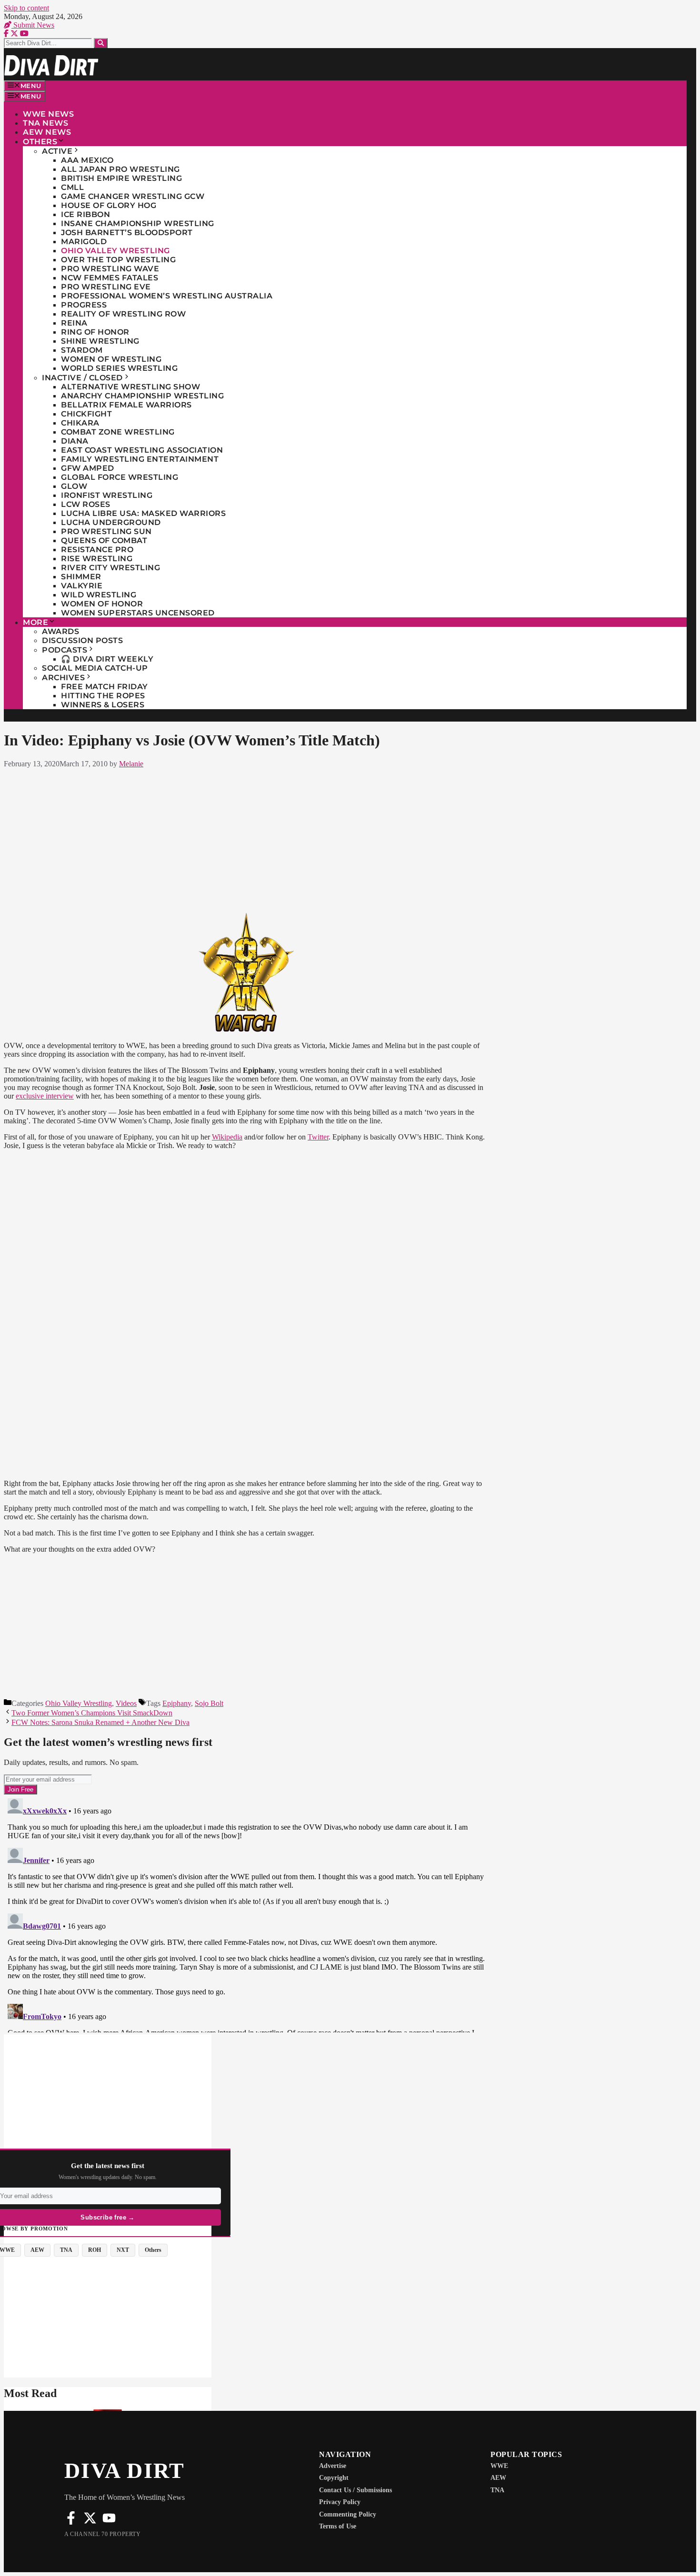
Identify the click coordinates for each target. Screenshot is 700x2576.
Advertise (333, 2466)
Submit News (33, 25)
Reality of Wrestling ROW (123, 314)
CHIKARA (80, 423)
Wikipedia (227, 1137)
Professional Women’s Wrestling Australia (167, 296)
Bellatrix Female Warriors (126, 405)
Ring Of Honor (95, 332)
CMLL (72, 187)
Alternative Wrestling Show (130, 387)
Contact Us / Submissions (355, 2490)
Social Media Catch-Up (95, 668)
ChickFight (86, 414)
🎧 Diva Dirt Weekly (107, 659)
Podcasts (65, 650)
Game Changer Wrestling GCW (133, 196)
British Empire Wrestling (121, 178)
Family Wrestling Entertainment (140, 459)
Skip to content (26, 8)
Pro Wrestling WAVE (110, 269)
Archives (63, 678)
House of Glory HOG (109, 205)
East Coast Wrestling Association (142, 450)
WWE (499, 2466)
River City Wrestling (110, 568)
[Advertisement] (246, 839)
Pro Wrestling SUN (106, 531)
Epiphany (177, 1703)
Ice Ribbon (85, 214)
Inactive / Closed (82, 378)
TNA (497, 2490)
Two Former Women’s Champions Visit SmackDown (92, 1713)
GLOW (74, 486)
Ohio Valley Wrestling (115, 251)
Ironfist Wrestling (107, 495)
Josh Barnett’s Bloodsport (127, 233)
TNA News (45, 123)
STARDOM (82, 350)
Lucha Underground (111, 522)
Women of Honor (102, 604)
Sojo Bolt (209, 1703)
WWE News (48, 114)
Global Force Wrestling (120, 477)
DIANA (75, 441)
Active (57, 151)
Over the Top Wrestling (118, 260)
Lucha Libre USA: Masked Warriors (143, 513)
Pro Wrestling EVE (106, 287)
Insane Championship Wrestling (138, 223)
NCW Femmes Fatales (110, 278)
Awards (60, 631)
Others (40, 142)
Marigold (84, 242)
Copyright (334, 2478)
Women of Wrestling (111, 359)
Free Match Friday (105, 687)
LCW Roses (86, 504)
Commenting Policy (348, 2514)
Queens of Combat (104, 540)
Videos (126, 1703)
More (35, 622)
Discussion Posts (82, 640)
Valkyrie (82, 586)
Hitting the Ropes (103, 696)
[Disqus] (246, 1913)
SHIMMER (81, 577)
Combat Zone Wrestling (118, 432)
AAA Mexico (87, 160)
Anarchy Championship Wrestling (142, 396)
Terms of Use (338, 2526)
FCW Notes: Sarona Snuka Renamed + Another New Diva (100, 1722)
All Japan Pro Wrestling (120, 169)
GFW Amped (88, 468)
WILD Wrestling (99, 595)
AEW (498, 2478)
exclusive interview (45, 1096)
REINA (74, 323)
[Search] (101, 43)
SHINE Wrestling (100, 341)
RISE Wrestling (97, 559)
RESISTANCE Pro (97, 550)
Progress (84, 305)
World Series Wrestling (119, 368)
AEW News (47, 132)
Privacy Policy (340, 2502)
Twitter (318, 1137)
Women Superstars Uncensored (138, 613)
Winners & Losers (103, 705)
